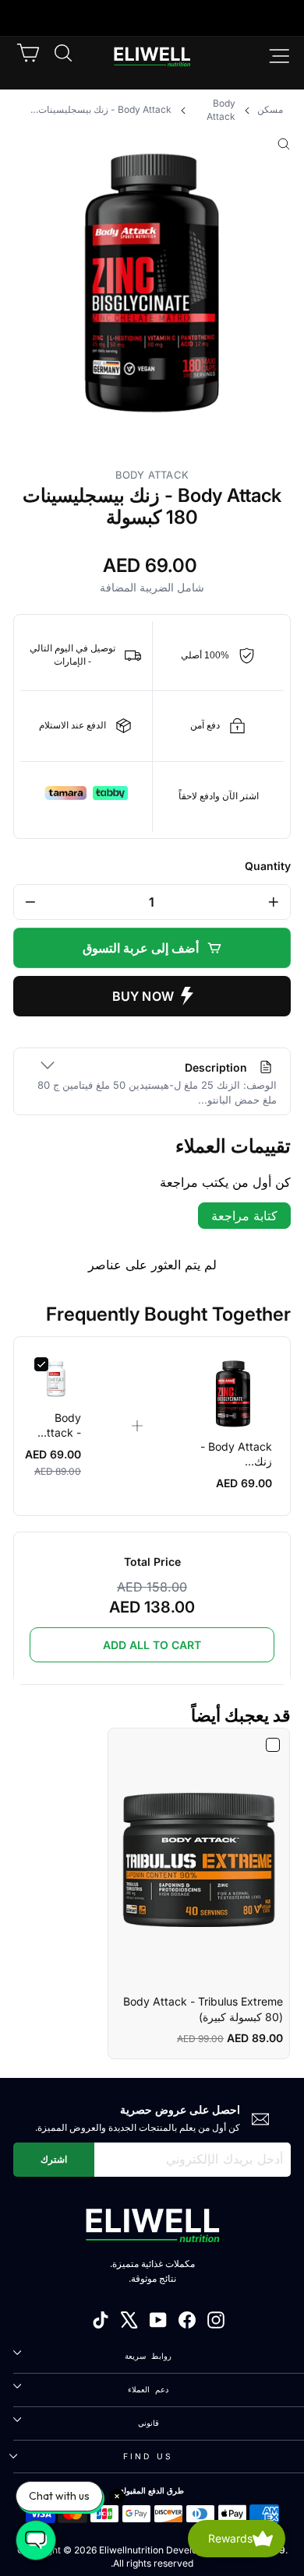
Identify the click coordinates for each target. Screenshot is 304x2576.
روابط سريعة (148, 2356)
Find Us (148, 2456)
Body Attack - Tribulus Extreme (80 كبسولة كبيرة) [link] (203, 2009)
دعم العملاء (148, 2389)
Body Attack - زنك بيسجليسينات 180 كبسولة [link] (236, 1455)
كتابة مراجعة (244, 1216)
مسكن (270, 109)
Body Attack (221, 110)
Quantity (268, 866)
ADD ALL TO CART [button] (152, 1645)
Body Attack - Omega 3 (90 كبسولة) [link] (57, 1426)
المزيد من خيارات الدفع (152, 996)
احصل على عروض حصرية (180, 2109)
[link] (233, 1394)
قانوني (148, 2423)
